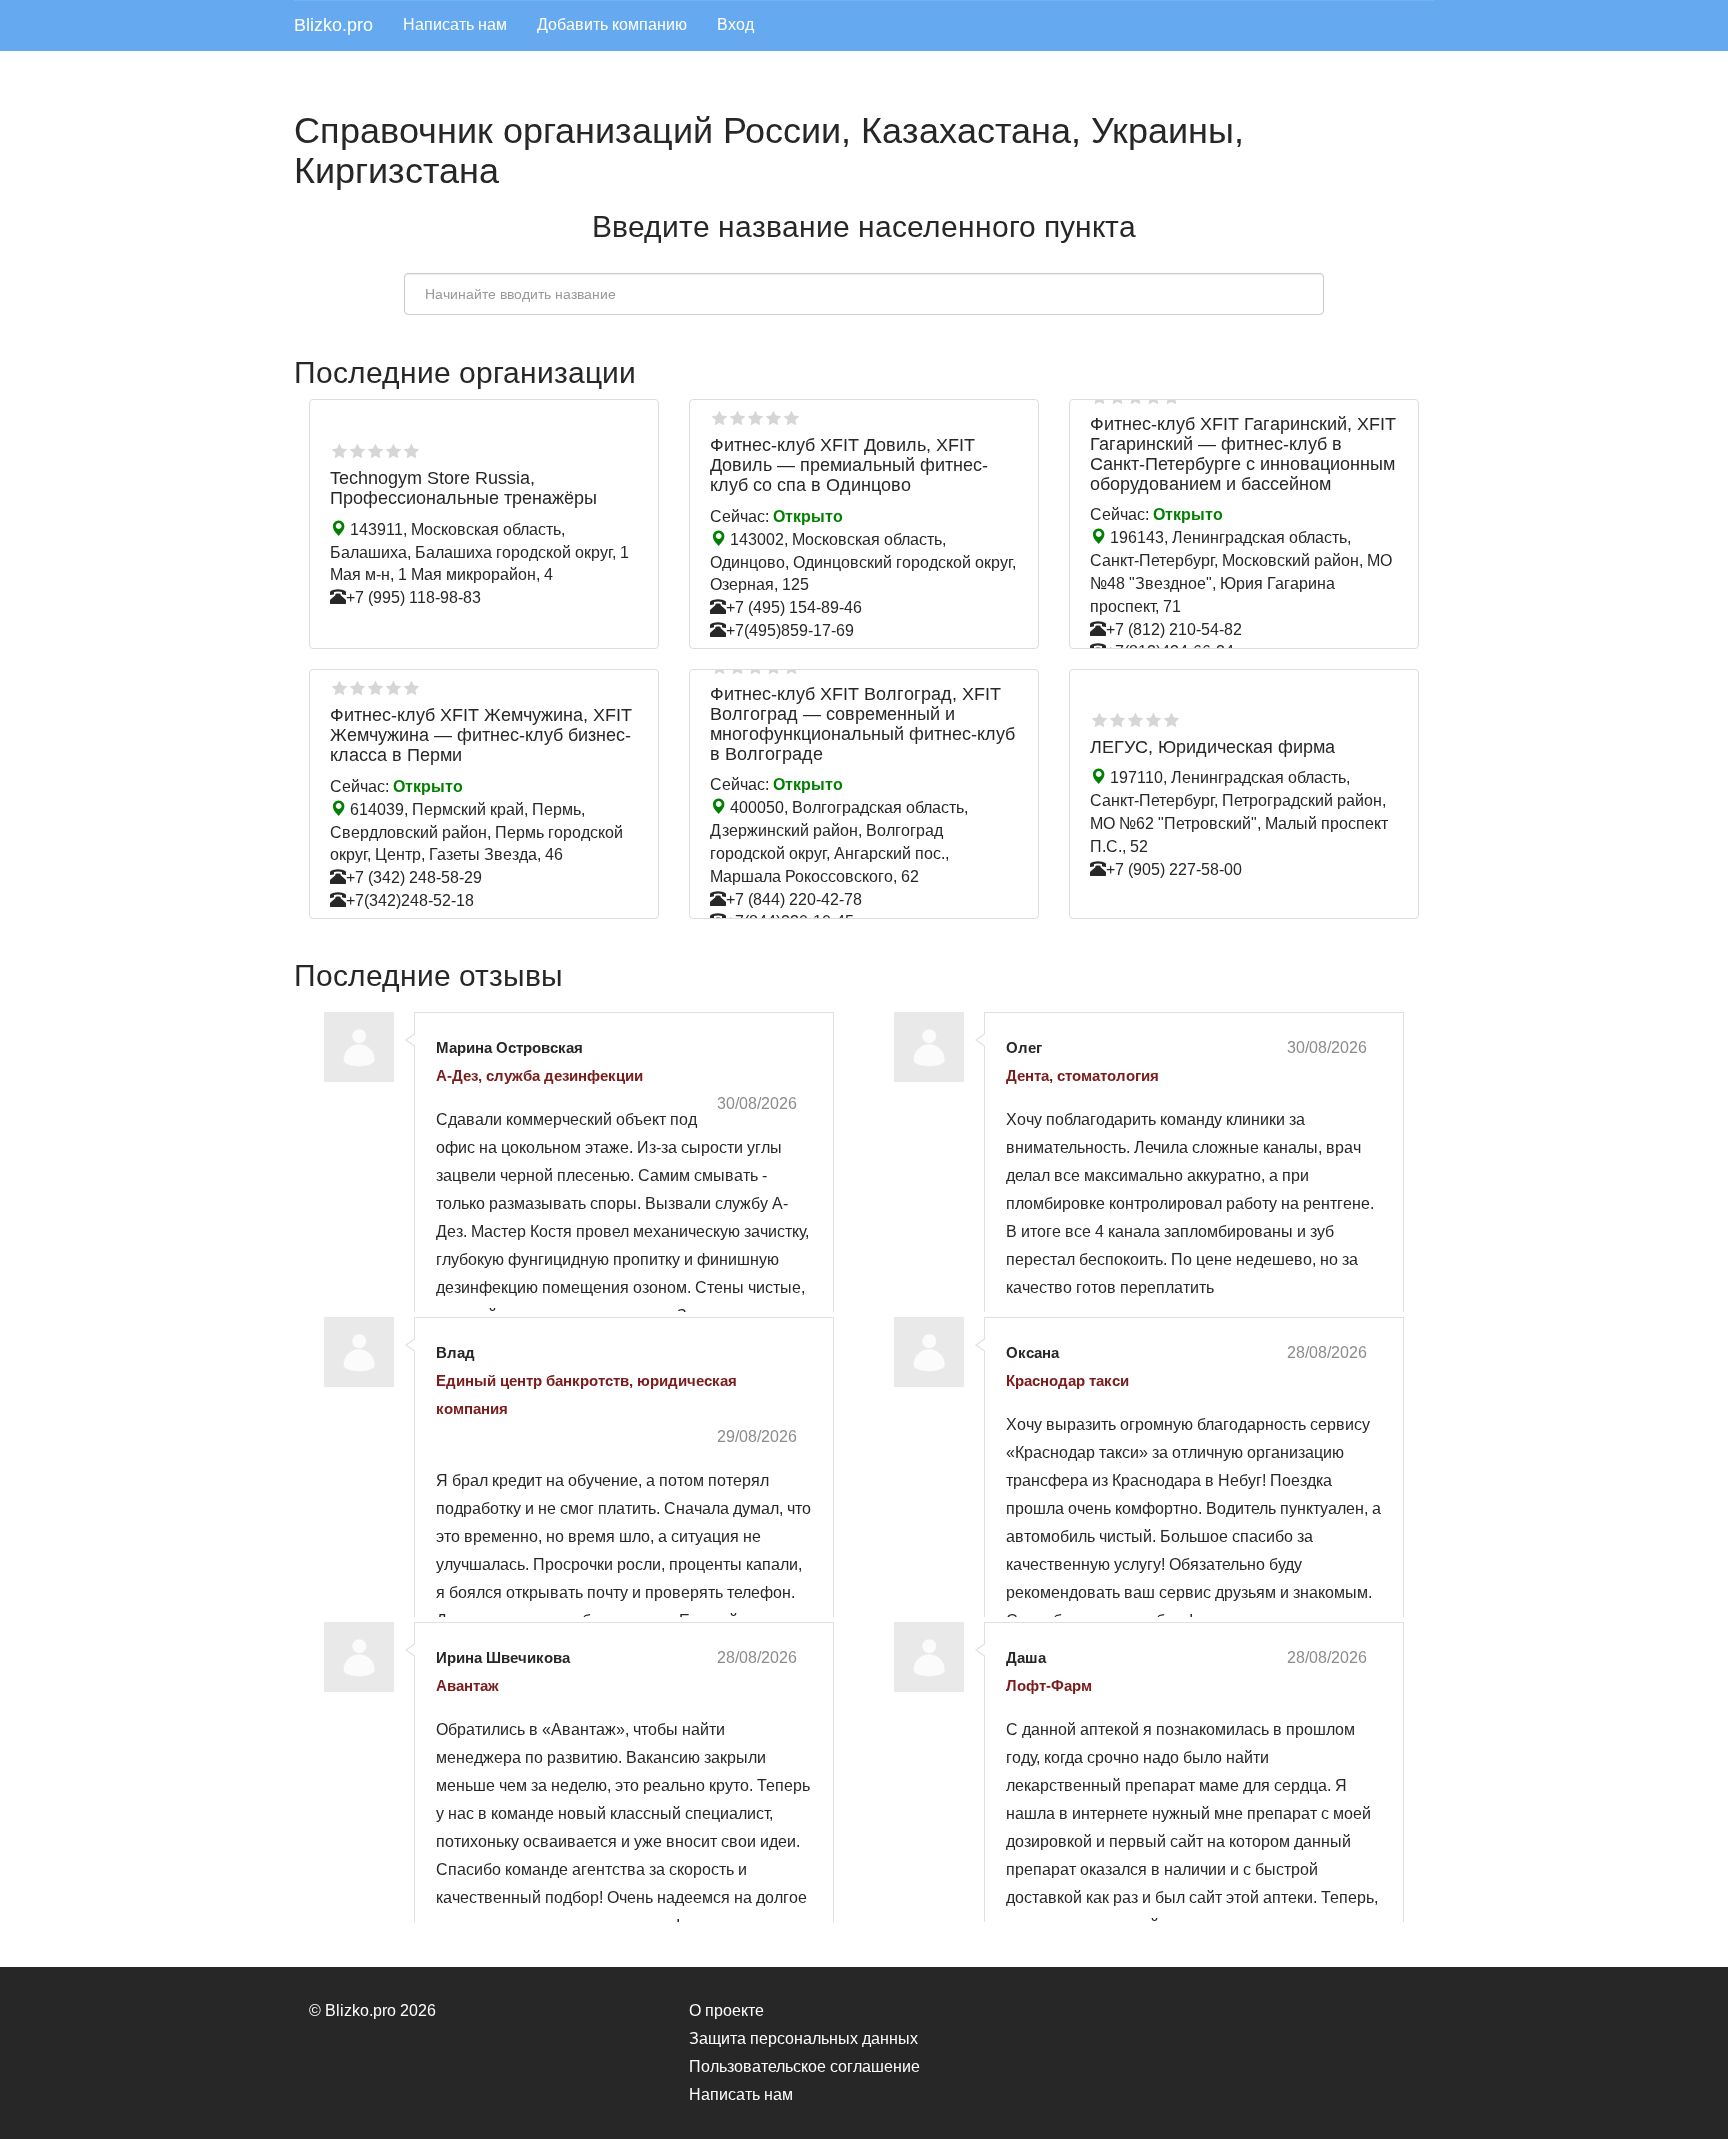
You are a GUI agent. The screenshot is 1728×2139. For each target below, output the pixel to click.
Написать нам (455, 24)
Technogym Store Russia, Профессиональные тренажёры (463, 488)
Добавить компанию (612, 24)
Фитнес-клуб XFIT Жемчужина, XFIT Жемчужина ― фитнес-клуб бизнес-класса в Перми (481, 735)
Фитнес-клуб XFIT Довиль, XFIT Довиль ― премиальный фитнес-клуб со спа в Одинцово (849, 465)
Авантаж (467, 1685)
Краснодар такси (1067, 1380)
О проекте (726, 2010)
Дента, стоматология (1082, 1075)
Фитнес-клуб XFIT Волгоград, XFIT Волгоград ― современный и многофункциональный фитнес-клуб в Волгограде (862, 723)
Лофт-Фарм (1049, 1685)
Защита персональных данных (803, 2038)
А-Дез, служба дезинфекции (539, 1075)
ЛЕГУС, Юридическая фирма (1212, 747)
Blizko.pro (333, 25)
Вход (735, 24)
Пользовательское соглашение (804, 2066)
